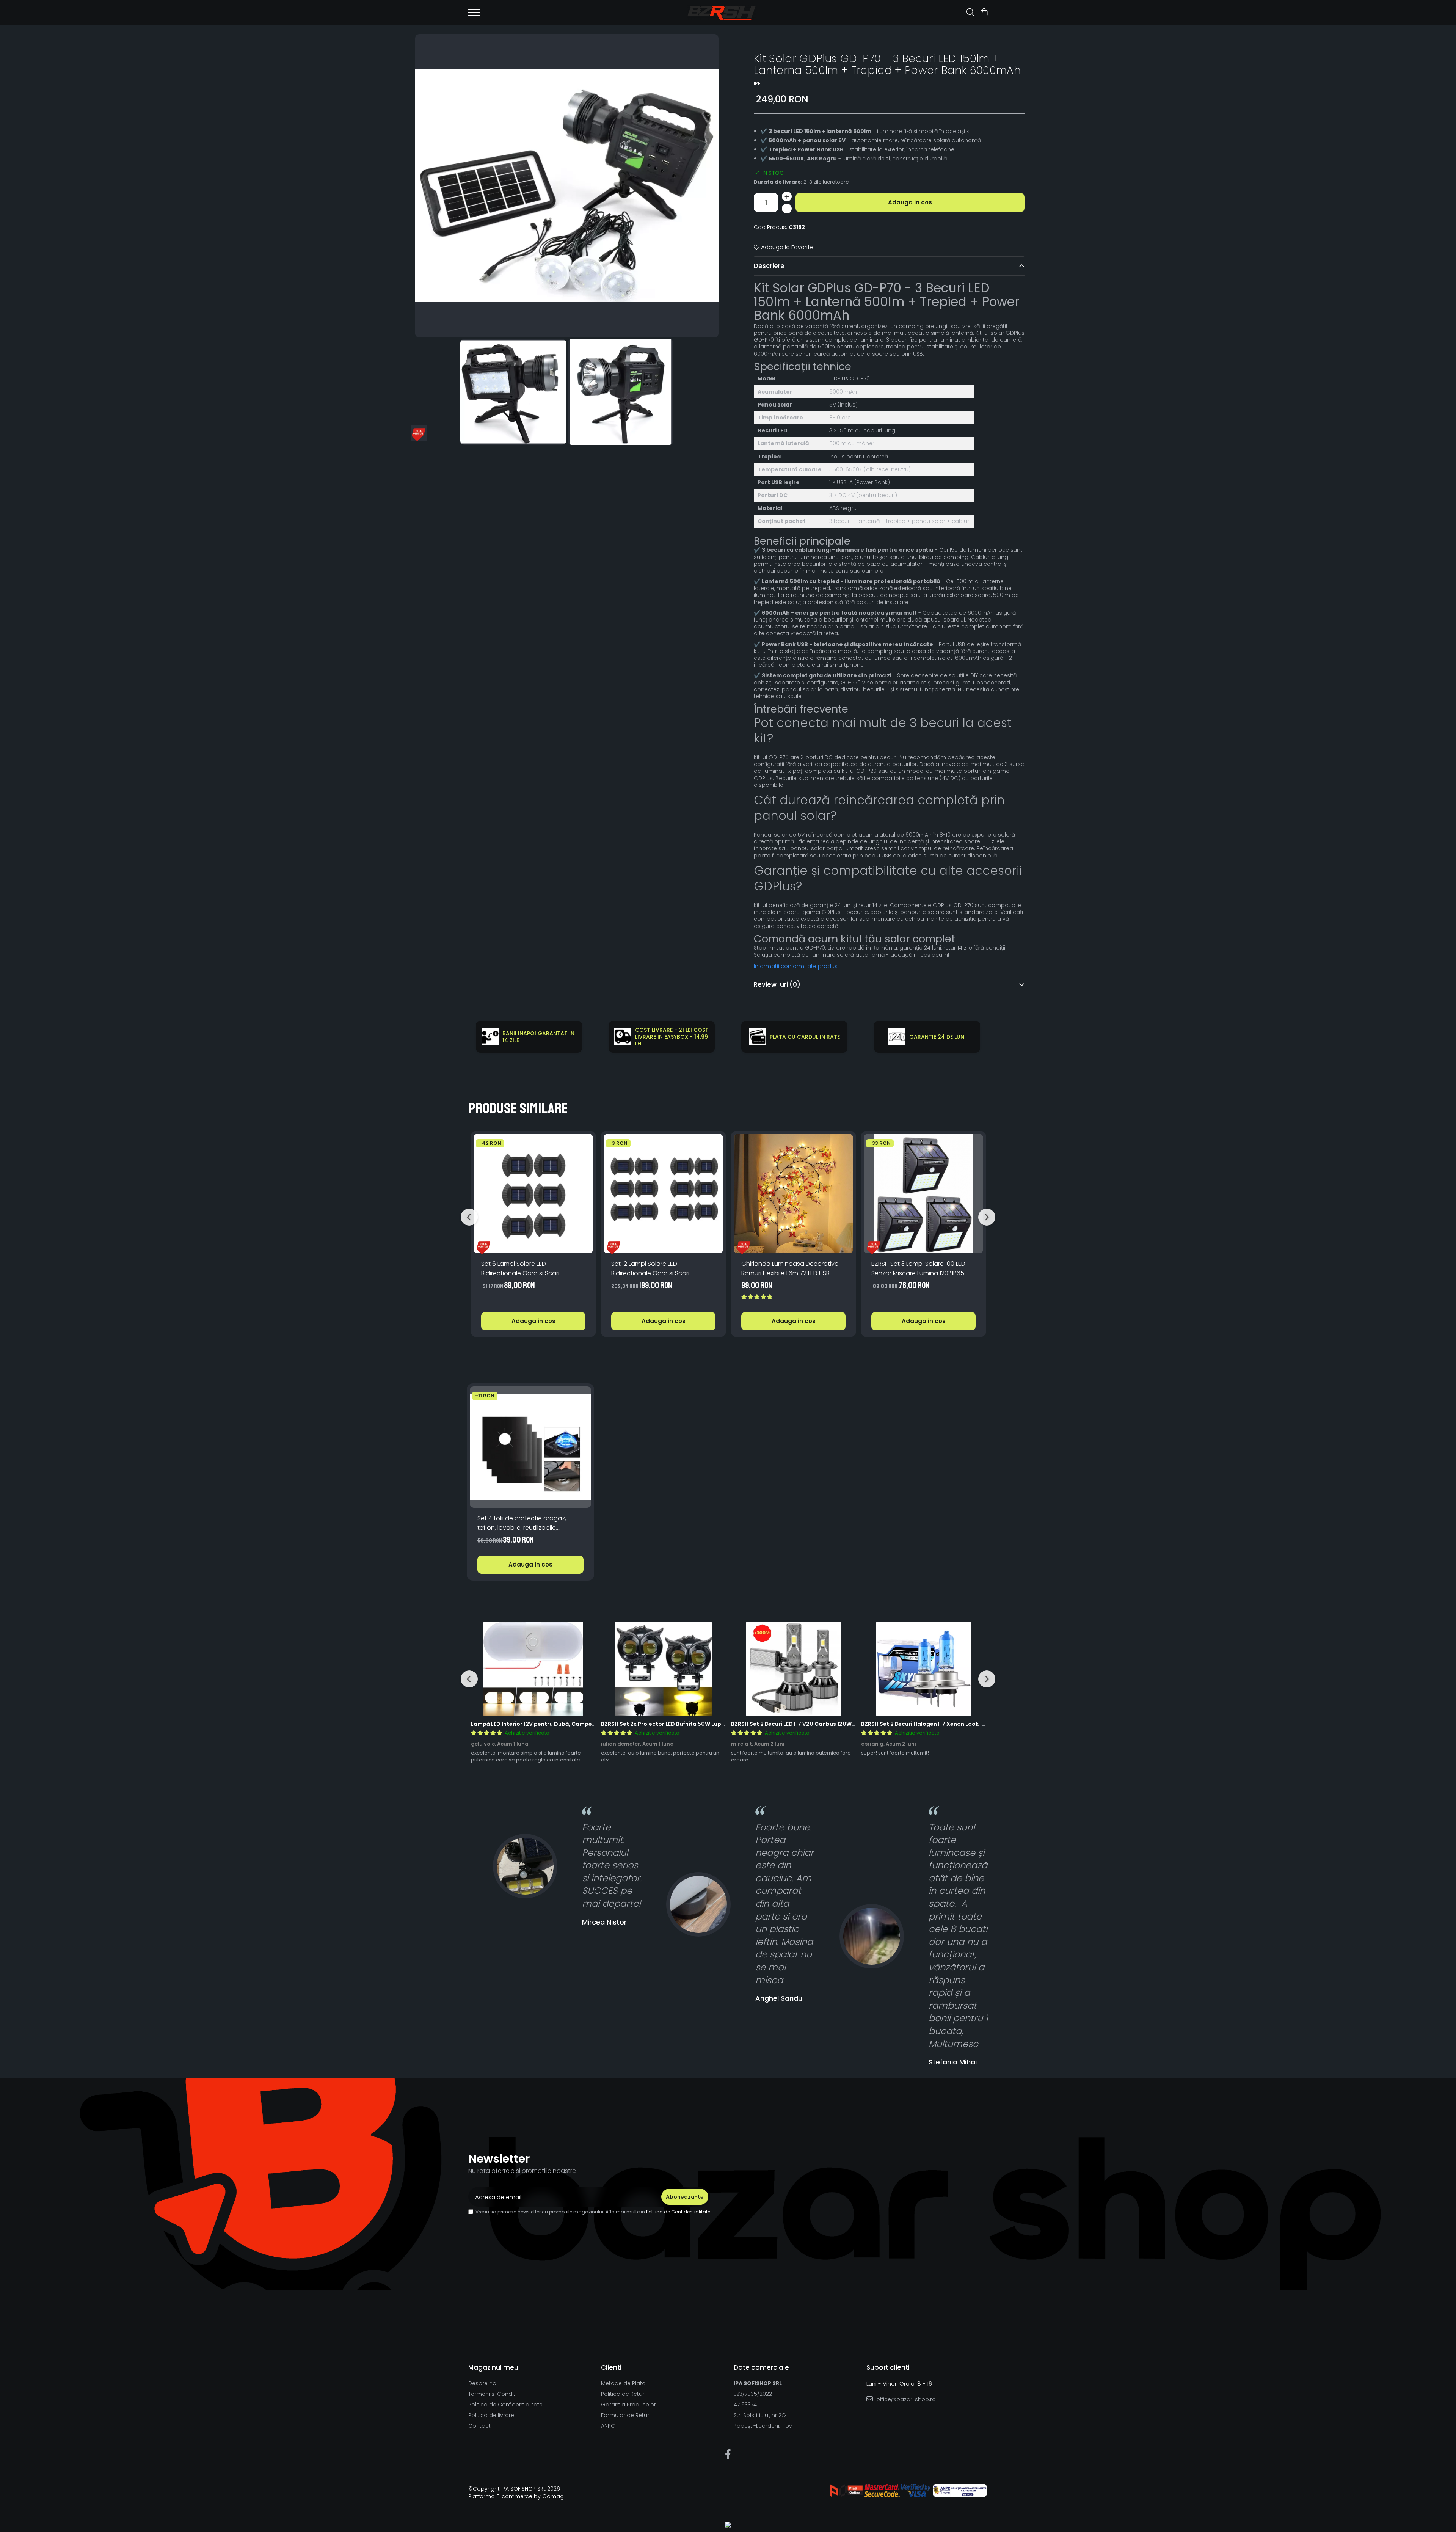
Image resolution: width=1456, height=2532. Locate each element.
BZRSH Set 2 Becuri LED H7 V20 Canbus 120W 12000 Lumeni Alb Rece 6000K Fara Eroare (850, 1724)
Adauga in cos (910, 202)
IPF (757, 84)
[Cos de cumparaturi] (984, 13)
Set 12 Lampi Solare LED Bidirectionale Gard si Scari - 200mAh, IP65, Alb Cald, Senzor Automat (656, 1269)
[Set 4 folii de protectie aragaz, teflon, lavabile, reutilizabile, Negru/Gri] (530, 1447)
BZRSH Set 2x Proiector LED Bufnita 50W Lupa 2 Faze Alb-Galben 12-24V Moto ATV (714, 1724)
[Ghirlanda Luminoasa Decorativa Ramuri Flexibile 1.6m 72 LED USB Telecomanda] (793, 1194)
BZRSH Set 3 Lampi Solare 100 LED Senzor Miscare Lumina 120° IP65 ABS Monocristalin (918, 1269)
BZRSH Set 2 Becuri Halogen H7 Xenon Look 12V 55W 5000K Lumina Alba (959, 1724)
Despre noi (483, 2383)
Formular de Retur (625, 2415)
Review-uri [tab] (777, 984)
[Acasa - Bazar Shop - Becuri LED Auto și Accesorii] (722, 13)
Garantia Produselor (628, 2405)
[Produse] (474, 15)
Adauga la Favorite (787, 247)
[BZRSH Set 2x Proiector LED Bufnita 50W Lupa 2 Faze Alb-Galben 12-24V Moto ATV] (663, 1669)
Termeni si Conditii (493, 2394)
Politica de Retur (623, 2394)
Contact (479, 2426)
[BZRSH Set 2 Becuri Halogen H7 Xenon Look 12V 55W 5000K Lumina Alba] (923, 1669)
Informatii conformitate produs (796, 966)
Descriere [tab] (769, 266)
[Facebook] (728, 2455)
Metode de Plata (623, 2383)
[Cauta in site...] (970, 13)
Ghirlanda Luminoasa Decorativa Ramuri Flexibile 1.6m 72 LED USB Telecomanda (790, 1269)
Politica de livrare (491, 2415)
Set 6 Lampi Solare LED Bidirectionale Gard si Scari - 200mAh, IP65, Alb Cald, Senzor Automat (526, 1269)
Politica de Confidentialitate (678, 2212)
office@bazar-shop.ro (905, 2399)
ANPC (608, 2426)
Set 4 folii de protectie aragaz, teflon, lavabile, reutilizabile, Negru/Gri (522, 1523)
